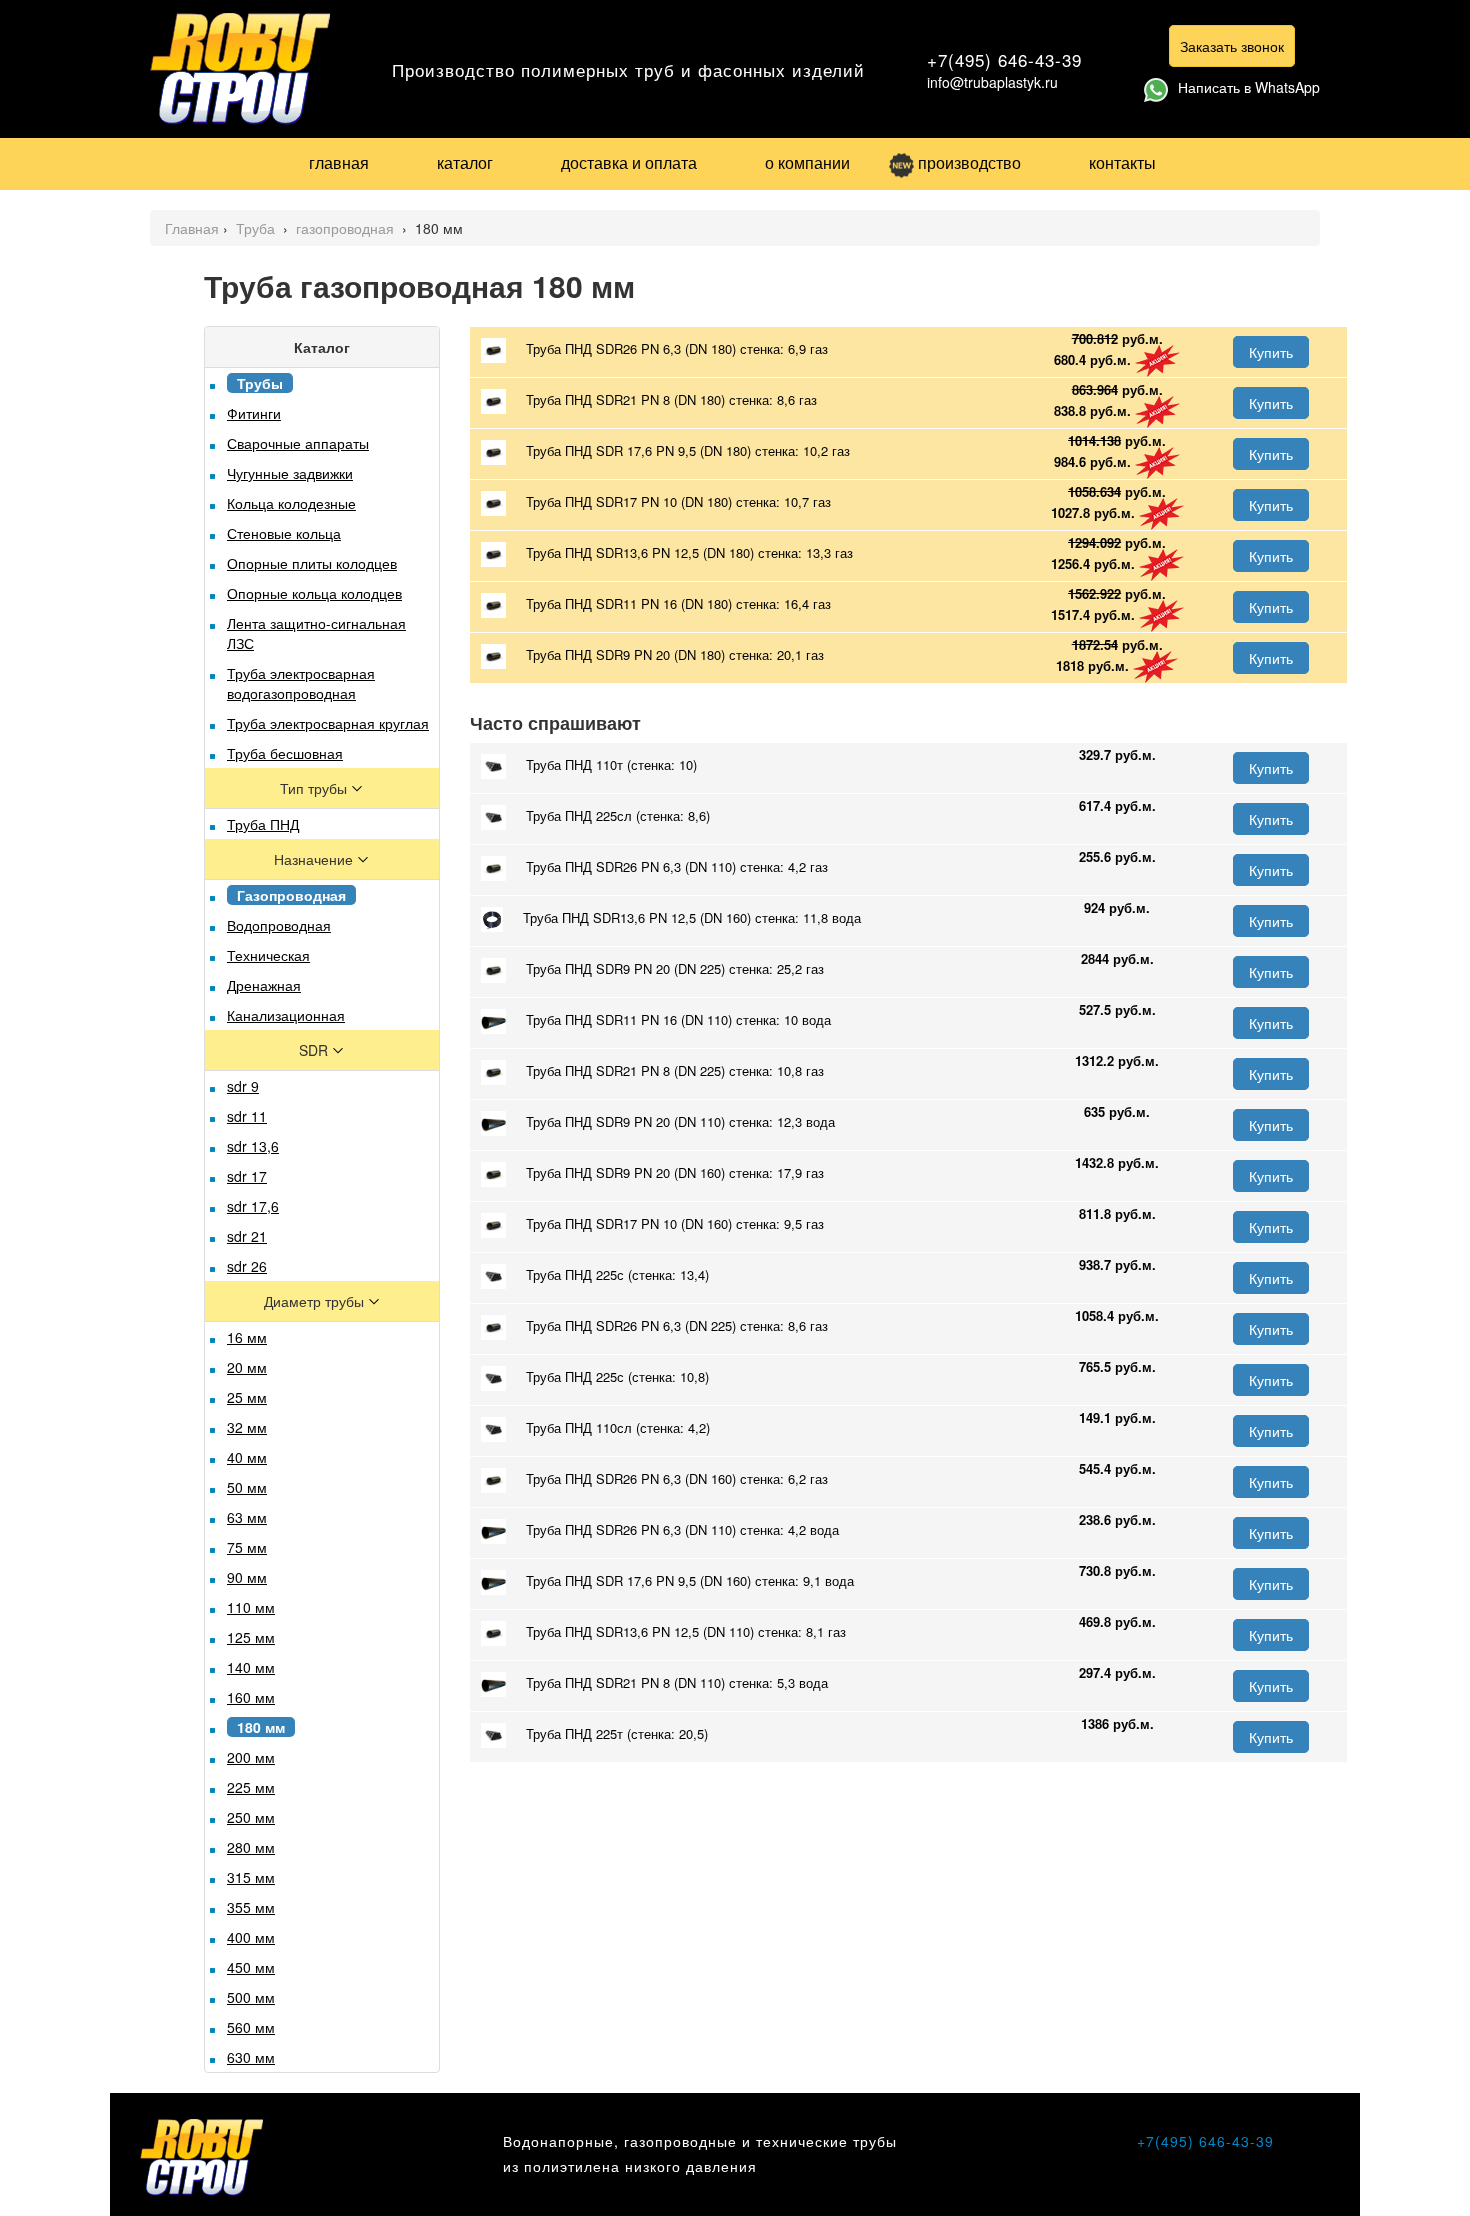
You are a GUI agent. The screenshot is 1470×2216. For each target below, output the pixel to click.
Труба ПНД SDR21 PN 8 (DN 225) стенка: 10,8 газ (675, 1070)
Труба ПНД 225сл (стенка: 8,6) (618, 815)
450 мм (251, 1967)
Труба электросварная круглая (328, 723)
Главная (192, 228)
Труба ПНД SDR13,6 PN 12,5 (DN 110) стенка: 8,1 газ (686, 1631)
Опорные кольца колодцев (314, 593)
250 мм (251, 1817)
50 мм (247, 1487)
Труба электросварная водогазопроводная (301, 683)
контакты (1122, 162)
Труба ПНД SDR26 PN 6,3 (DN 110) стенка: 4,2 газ (677, 866)
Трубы (260, 383)
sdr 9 (243, 1086)
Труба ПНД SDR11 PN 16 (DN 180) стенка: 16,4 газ (678, 603)
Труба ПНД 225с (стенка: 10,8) (617, 1376)
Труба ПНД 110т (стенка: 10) (611, 764)
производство (969, 162)
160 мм (251, 1697)
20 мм (247, 1367)
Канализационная (286, 1015)
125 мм (251, 1637)
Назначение (315, 859)
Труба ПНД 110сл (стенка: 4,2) (618, 1427)
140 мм (251, 1667)
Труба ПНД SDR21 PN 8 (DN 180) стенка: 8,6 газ (671, 399)
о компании (807, 162)
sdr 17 (247, 1176)
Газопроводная (291, 895)
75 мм (247, 1547)
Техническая (268, 955)
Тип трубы (315, 788)
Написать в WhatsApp (1249, 87)
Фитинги (254, 413)
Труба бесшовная (285, 753)
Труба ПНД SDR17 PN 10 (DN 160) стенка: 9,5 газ (675, 1223)
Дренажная (264, 985)
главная (339, 162)
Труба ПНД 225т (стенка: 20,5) (617, 1733)
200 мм (251, 1757)
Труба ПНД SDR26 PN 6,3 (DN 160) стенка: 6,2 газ (677, 1478)
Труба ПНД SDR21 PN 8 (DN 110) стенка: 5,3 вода (677, 1682)
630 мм (251, 2057)
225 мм (251, 1787)
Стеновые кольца (284, 533)
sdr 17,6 (253, 1206)
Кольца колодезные (291, 503)
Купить (1271, 352)
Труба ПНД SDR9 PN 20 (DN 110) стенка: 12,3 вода (680, 1121)
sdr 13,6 (253, 1146)
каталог (465, 162)
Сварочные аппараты (298, 443)
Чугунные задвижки (290, 473)
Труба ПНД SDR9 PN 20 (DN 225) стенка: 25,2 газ (675, 968)
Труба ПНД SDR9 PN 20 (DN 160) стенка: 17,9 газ (675, 1172)
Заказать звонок (1232, 46)
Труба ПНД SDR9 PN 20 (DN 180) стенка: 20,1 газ (675, 654)
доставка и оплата (629, 162)
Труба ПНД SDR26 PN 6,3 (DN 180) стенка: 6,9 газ (677, 348)
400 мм (251, 1937)
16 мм (247, 1337)
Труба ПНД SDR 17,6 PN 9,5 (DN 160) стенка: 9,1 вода (690, 1580)
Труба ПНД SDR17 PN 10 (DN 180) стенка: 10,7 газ (678, 501)
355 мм (251, 1907)
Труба (257, 228)
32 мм (247, 1427)
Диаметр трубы (316, 1301)
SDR (315, 1050)
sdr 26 (247, 1266)
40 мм (247, 1457)
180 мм (261, 1727)
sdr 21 (247, 1236)
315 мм (251, 1877)
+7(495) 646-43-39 (1004, 59)
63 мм (247, 1517)
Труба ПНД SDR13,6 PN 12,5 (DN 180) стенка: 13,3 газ (689, 552)
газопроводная (347, 228)
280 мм (251, 1847)
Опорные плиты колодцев (312, 563)
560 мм (251, 2027)
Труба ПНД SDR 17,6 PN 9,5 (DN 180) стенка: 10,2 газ (688, 450)
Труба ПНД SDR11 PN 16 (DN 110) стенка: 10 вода (678, 1019)
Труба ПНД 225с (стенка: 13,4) (617, 1274)
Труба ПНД (263, 824)
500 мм (251, 1997)
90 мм (247, 1577)
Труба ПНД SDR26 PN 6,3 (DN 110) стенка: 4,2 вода (682, 1529)
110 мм (251, 1607)
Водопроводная (279, 925)
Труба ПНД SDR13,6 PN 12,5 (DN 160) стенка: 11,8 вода (692, 917)
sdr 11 (247, 1116)
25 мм (247, 1397)
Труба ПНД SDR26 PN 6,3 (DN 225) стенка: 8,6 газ (677, 1325)
